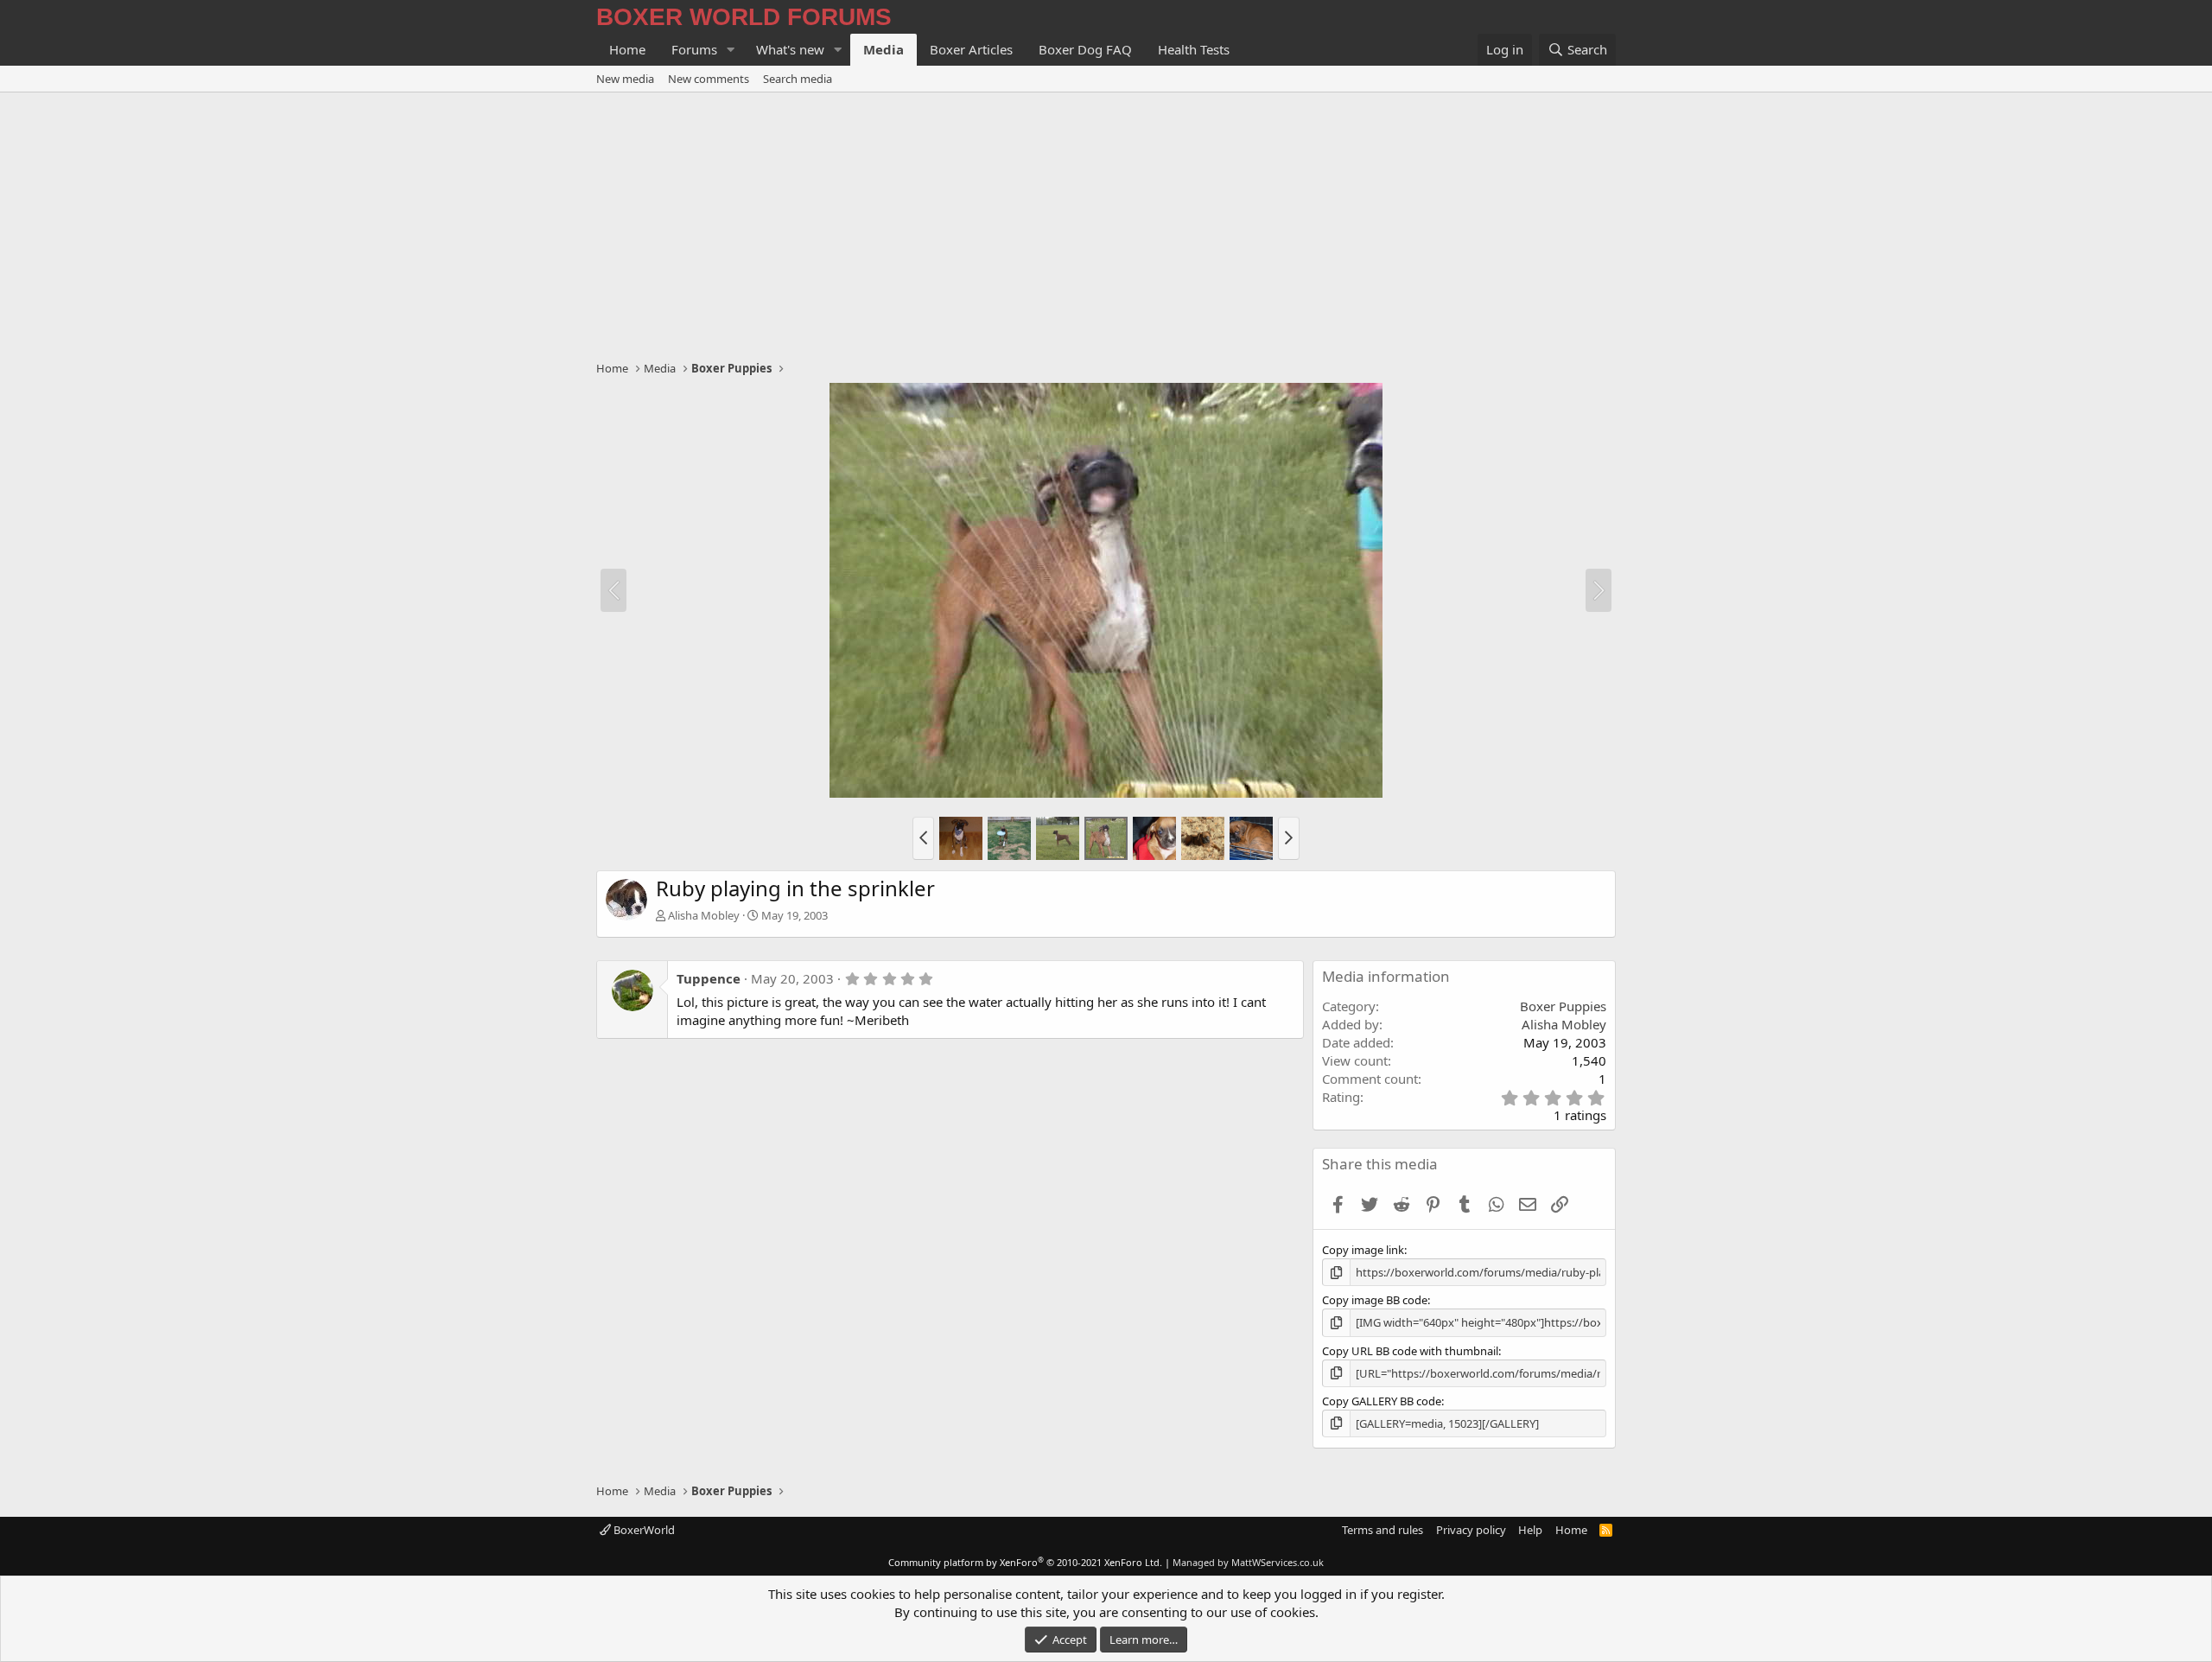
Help (1530, 1530)
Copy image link (1363, 1250)
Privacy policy (1471, 1530)
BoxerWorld (643, 1530)
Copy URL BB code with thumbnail (1410, 1351)
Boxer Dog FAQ (1085, 49)
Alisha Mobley (704, 915)
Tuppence (709, 978)
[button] (731, 50)
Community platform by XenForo (1025, 1562)
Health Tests (1194, 49)
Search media (798, 79)
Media (884, 49)
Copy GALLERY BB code (1382, 1401)
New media (625, 79)
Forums (694, 49)
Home (627, 49)
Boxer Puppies (1563, 1006)
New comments (709, 79)
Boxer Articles (971, 49)
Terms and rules (1382, 1530)
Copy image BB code (1375, 1300)
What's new (790, 49)
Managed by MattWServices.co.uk (1248, 1562)
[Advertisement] (1106, 222)
